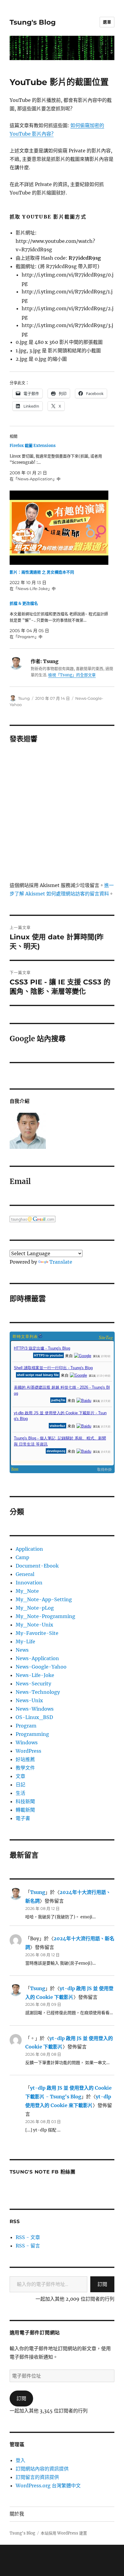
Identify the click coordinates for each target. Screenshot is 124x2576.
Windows (27, 1742)
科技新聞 (25, 1801)
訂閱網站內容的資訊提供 (42, 2469)
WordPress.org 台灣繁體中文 (48, 2486)
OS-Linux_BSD (34, 1717)
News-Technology (38, 1692)
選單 (107, 22)
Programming (32, 1734)
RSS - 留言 (28, 2246)
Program (26, 1726)
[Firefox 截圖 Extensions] (59, 462)
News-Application (37, 1658)
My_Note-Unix (34, 1625)
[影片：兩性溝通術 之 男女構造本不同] (59, 528)
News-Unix (29, 1700)
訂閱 (102, 2284)
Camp (22, 1557)
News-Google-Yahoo (41, 1667)
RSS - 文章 (28, 2237)
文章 (20, 1776)
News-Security (33, 1684)
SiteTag (106, 1337)
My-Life (25, 1641)
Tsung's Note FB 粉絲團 (43, 2172)
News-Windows (35, 1709)
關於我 (17, 2514)
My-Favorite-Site (37, 1633)
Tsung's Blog (33, 22)
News (22, 1650)
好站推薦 (25, 1759)
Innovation (29, 1583)
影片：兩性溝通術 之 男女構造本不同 (42, 572)
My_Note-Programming (45, 1616)
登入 (20, 2460)
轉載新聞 (25, 1810)
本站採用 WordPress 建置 (64, 2533)
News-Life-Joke (35, 1675)
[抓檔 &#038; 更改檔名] (59, 620)
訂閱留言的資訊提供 (37, 2477)
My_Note (27, 1591)
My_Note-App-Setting (44, 1599)
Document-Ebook (37, 1566)
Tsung (24, 698)
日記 (20, 1785)
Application (29, 1549)
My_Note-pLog (35, 1608)
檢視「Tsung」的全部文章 (72, 675)
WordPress (28, 1751)
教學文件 (25, 1768)
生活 (20, 1793)
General (25, 1574)
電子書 (23, 1818)
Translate (61, 1262)
